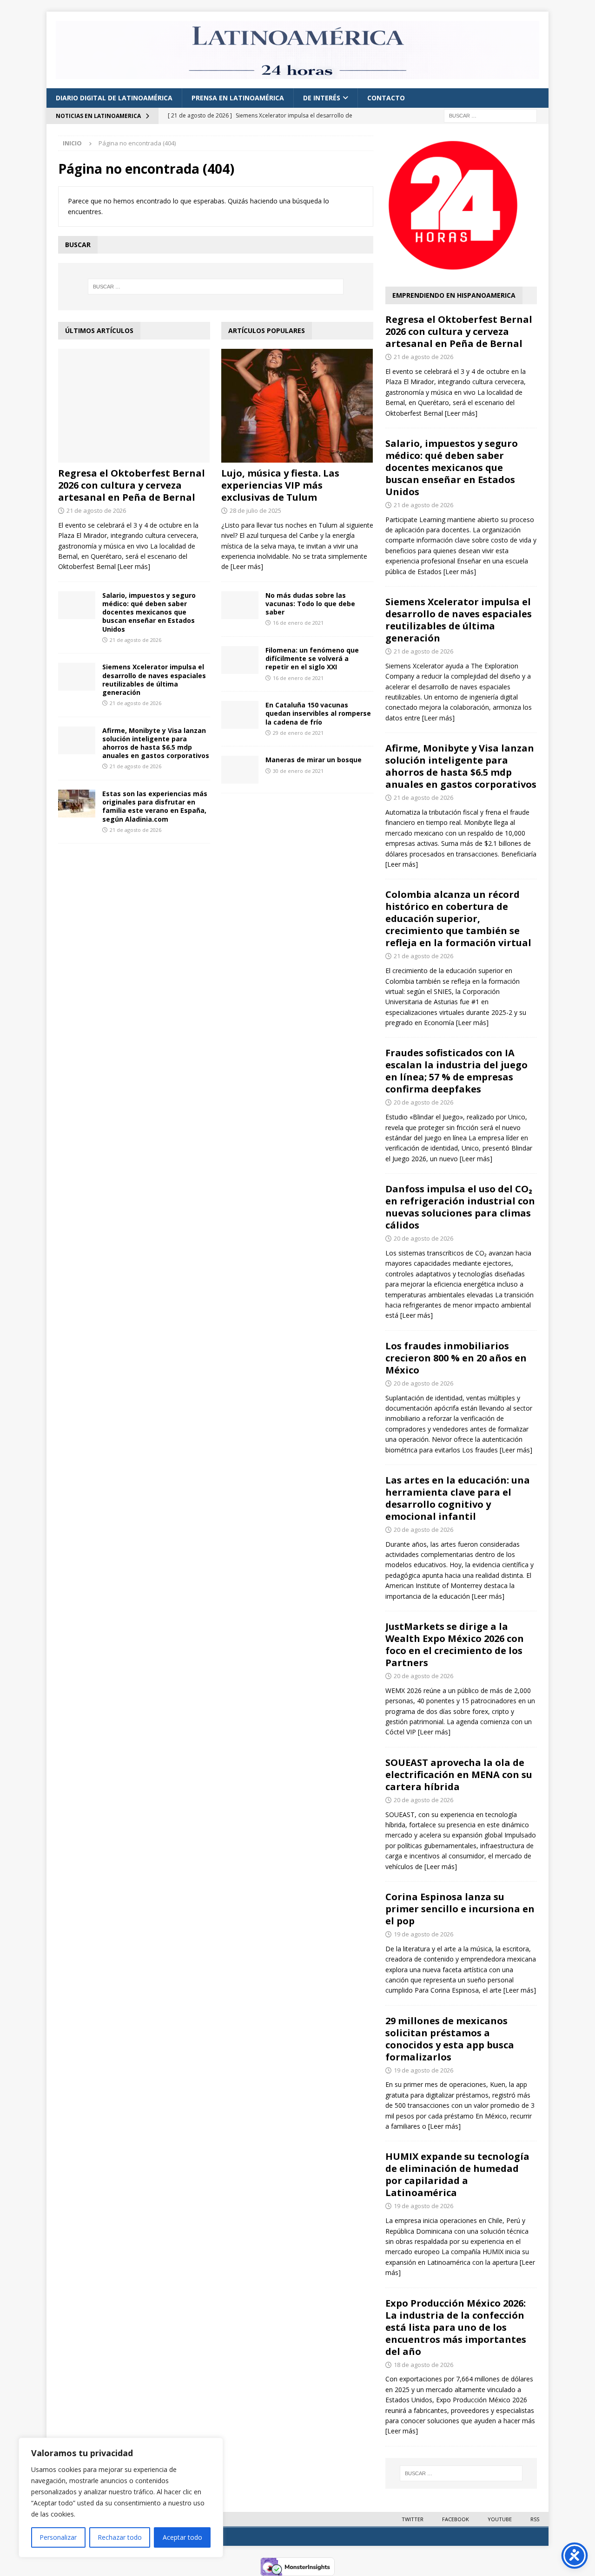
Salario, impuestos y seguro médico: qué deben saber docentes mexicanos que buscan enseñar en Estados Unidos (149, 612)
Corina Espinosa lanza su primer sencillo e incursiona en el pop (460, 1909)
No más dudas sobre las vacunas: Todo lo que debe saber (310, 604)
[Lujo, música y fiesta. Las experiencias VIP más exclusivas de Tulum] (297, 406)
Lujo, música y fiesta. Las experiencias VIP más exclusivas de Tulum (280, 485)
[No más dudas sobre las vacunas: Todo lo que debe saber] (240, 605)
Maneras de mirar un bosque (314, 760)
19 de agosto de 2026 (423, 1934)
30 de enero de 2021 (298, 771)
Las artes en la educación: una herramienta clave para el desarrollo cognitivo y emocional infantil (458, 1498)
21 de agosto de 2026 (96, 510)
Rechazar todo (120, 2537)
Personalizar (58, 2537)
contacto (386, 98)
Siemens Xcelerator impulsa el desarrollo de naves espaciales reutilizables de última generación (154, 680)
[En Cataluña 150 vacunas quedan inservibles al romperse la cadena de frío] (240, 715)
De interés (322, 98)
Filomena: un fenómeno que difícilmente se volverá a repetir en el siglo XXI (312, 658)
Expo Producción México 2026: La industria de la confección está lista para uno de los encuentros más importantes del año (456, 2327)
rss (535, 2519)
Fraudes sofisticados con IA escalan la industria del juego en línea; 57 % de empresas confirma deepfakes (456, 1071)
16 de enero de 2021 (298, 623)
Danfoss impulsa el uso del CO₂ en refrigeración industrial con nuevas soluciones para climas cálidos (460, 1207)
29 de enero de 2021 (298, 733)
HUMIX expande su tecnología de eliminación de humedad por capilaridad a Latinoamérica (457, 2174)
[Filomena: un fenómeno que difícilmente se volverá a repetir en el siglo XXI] (240, 660)
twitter (413, 2519)
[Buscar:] (490, 115)
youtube (500, 2519)
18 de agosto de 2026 (423, 2365)
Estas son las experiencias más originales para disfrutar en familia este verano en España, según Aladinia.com (155, 806)
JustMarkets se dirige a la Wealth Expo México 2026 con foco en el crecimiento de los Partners (455, 1644)
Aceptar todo (182, 2537)
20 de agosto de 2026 (423, 1102)
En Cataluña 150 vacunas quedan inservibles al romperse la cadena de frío (318, 713)
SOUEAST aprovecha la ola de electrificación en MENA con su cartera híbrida (459, 1775)
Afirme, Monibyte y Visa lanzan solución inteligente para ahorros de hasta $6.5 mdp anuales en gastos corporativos (156, 743)
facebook (456, 2519)
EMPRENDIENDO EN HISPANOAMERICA (454, 295)
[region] (121, 2498)
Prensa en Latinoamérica (238, 98)
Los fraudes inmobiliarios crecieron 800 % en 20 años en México (456, 1358)
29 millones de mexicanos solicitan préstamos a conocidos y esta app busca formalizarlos (450, 2039)
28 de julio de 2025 (255, 510)
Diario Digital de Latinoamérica (114, 98)
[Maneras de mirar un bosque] (240, 770)
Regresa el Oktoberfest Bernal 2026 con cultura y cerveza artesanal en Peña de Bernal (132, 485)
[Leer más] (134, 566)
